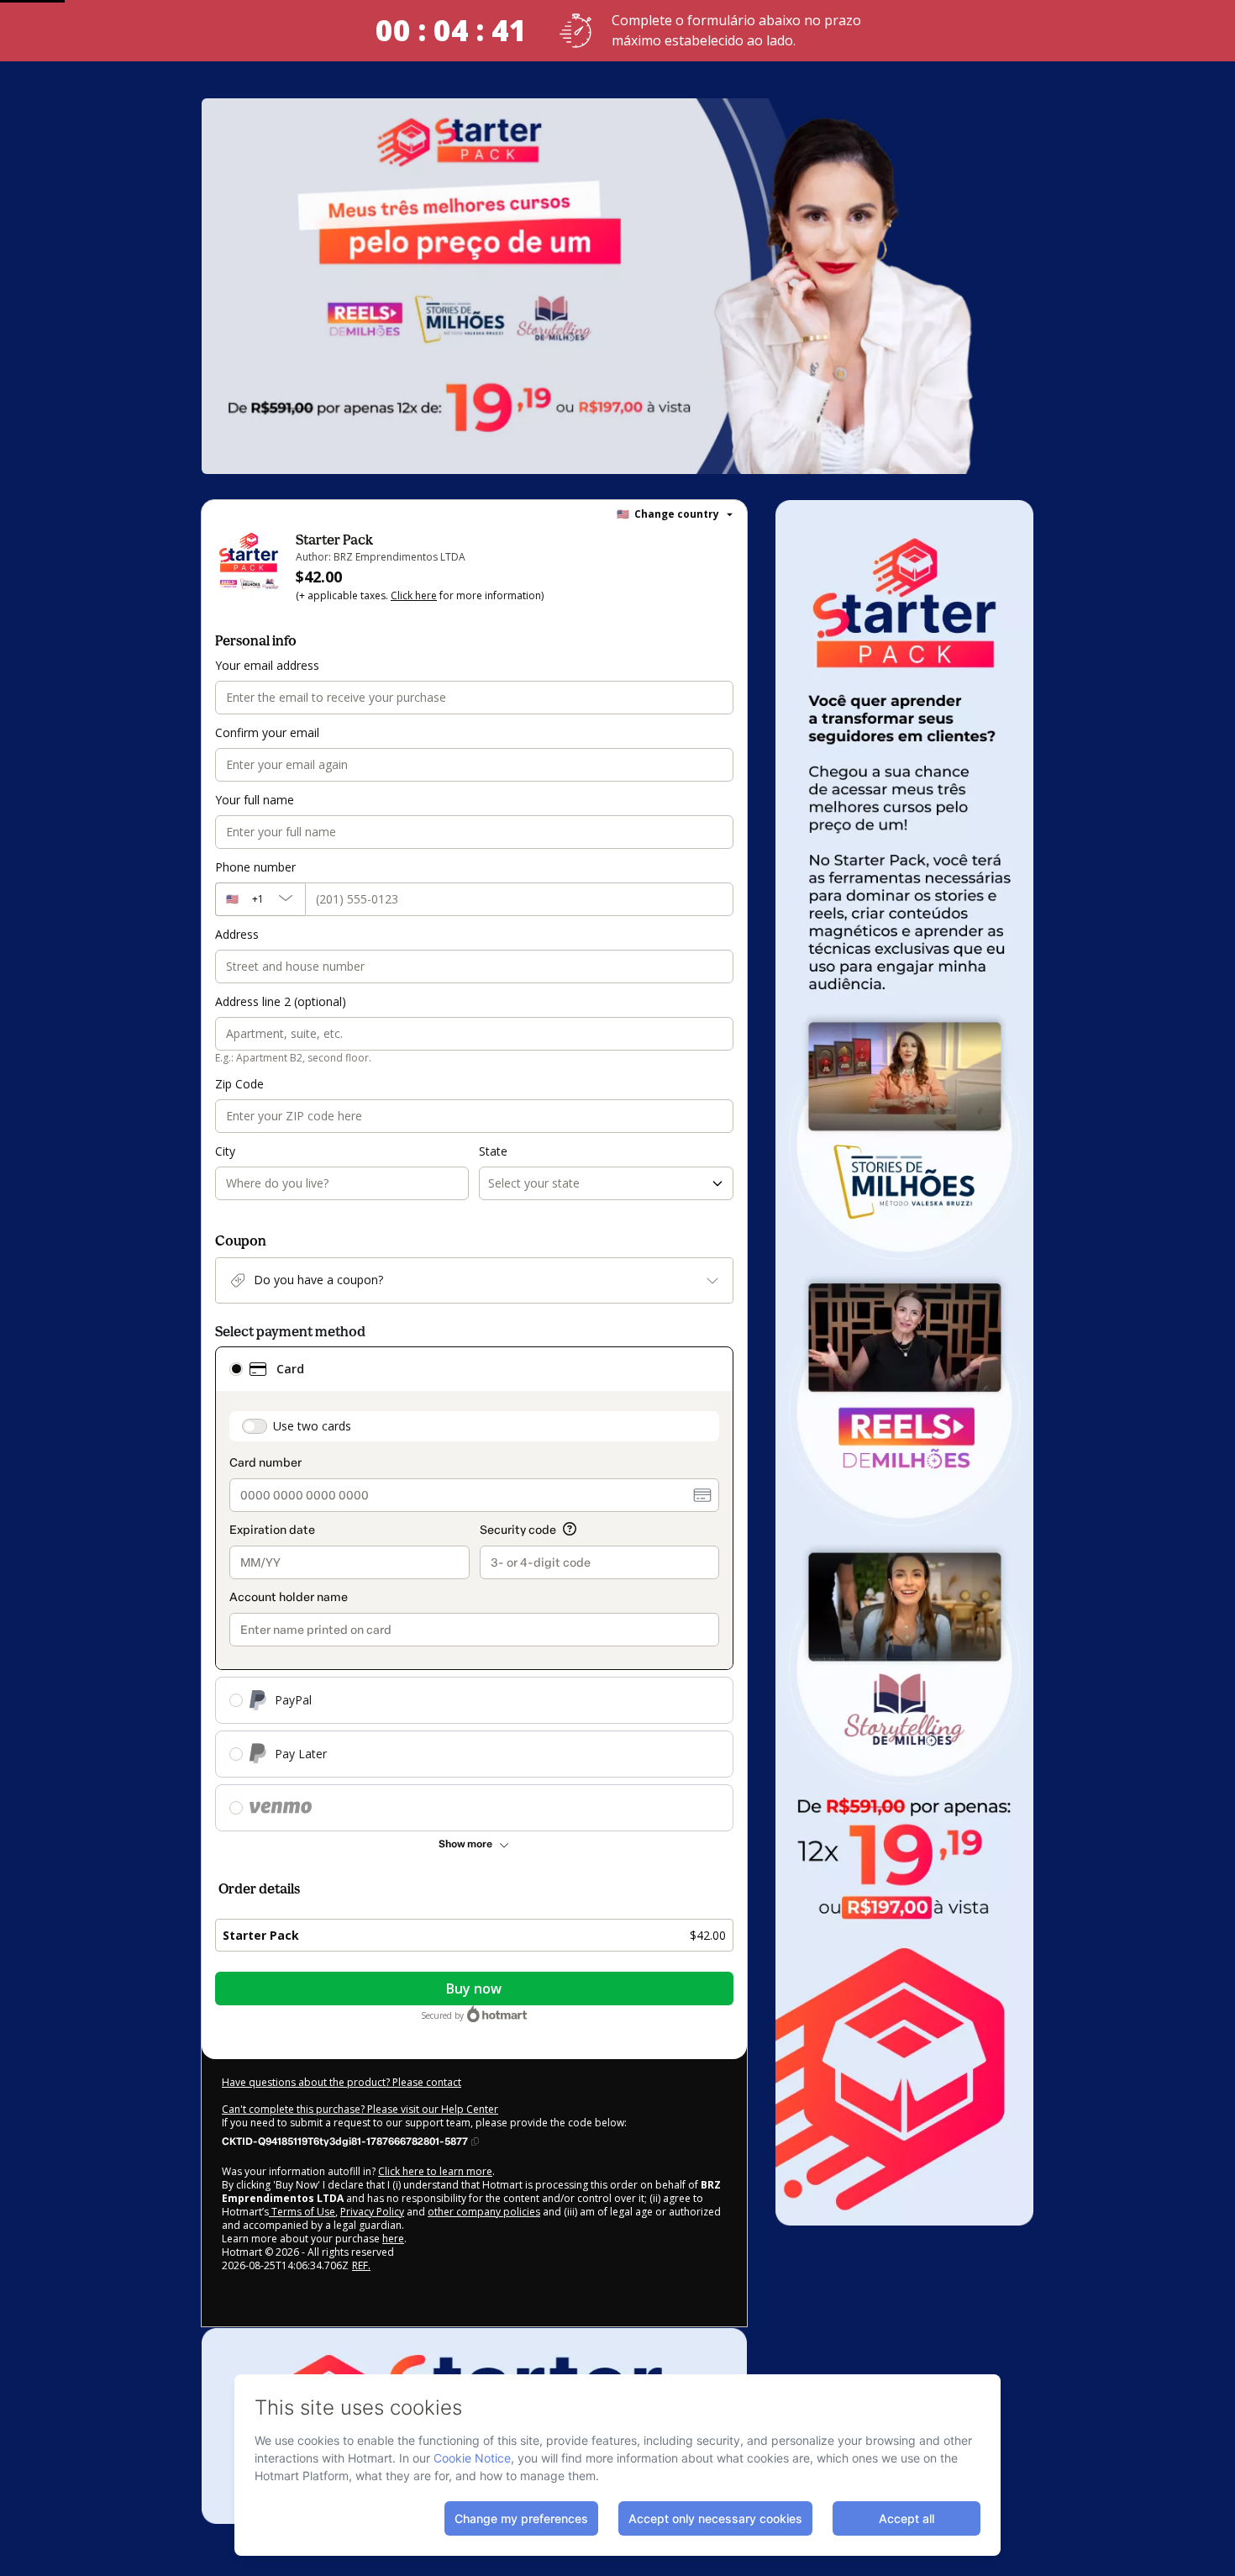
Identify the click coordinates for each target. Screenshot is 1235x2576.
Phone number (255, 867)
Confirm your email (267, 732)
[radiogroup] (474, 1589)
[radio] (236, 1369)
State (493, 1151)
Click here (414, 595)
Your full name (255, 800)
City (225, 1151)
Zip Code (239, 1084)
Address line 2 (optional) (281, 1001)
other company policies (484, 2212)
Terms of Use (302, 2212)
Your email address (267, 665)
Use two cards (312, 1426)
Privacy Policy (372, 2212)
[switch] (255, 1426)
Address (237, 934)
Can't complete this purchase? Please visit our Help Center (360, 2109)
